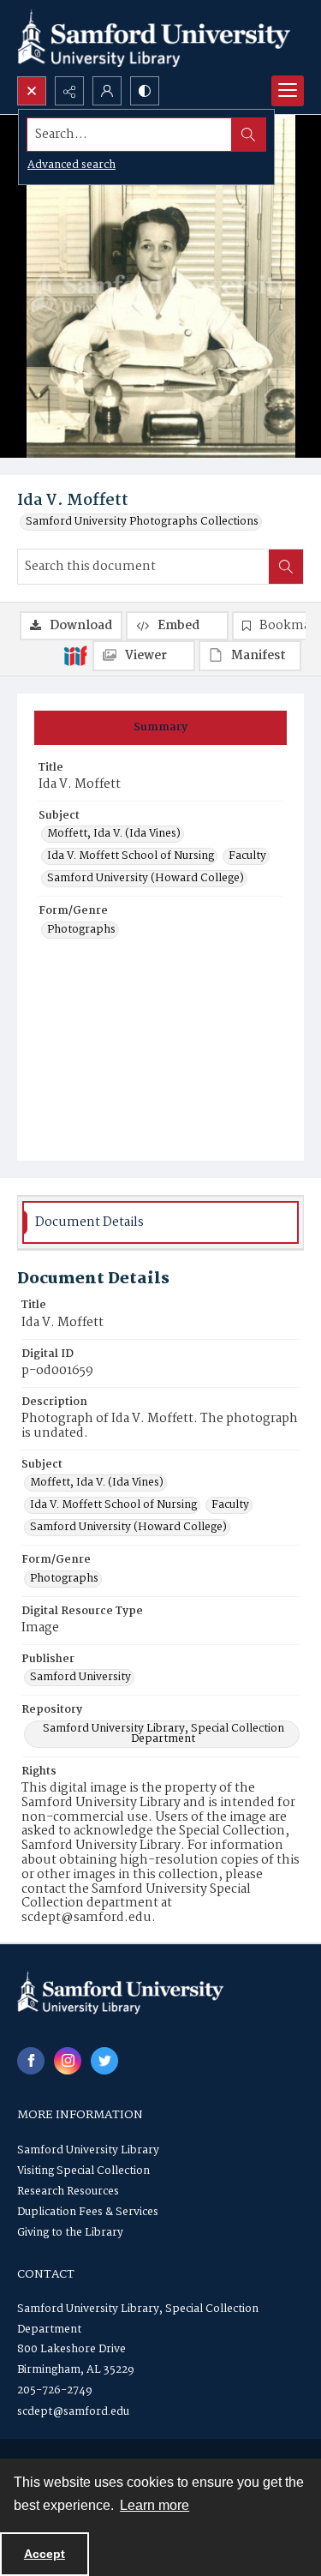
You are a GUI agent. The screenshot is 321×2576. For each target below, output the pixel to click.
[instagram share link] (68, 2061)
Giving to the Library (70, 2233)
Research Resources (68, 2192)
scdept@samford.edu (73, 2412)
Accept (45, 2554)
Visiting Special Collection (83, 2171)
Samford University (80, 1678)
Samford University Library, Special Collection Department (163, 1734)
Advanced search (71, 165)
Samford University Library (88, 2150)
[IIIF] (75, 655)
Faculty (247, 856)
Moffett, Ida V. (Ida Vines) (114, 834)
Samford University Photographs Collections (142, 522)
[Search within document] (286, 567)
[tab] (160, 728)
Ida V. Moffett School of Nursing (131, 856)
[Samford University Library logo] (154, 38)
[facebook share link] (31, 2061)
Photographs (81, 930)
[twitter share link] (104, 2061)
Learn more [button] (155, 2505)
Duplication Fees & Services (88, 2212)
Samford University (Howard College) (146, 879)
